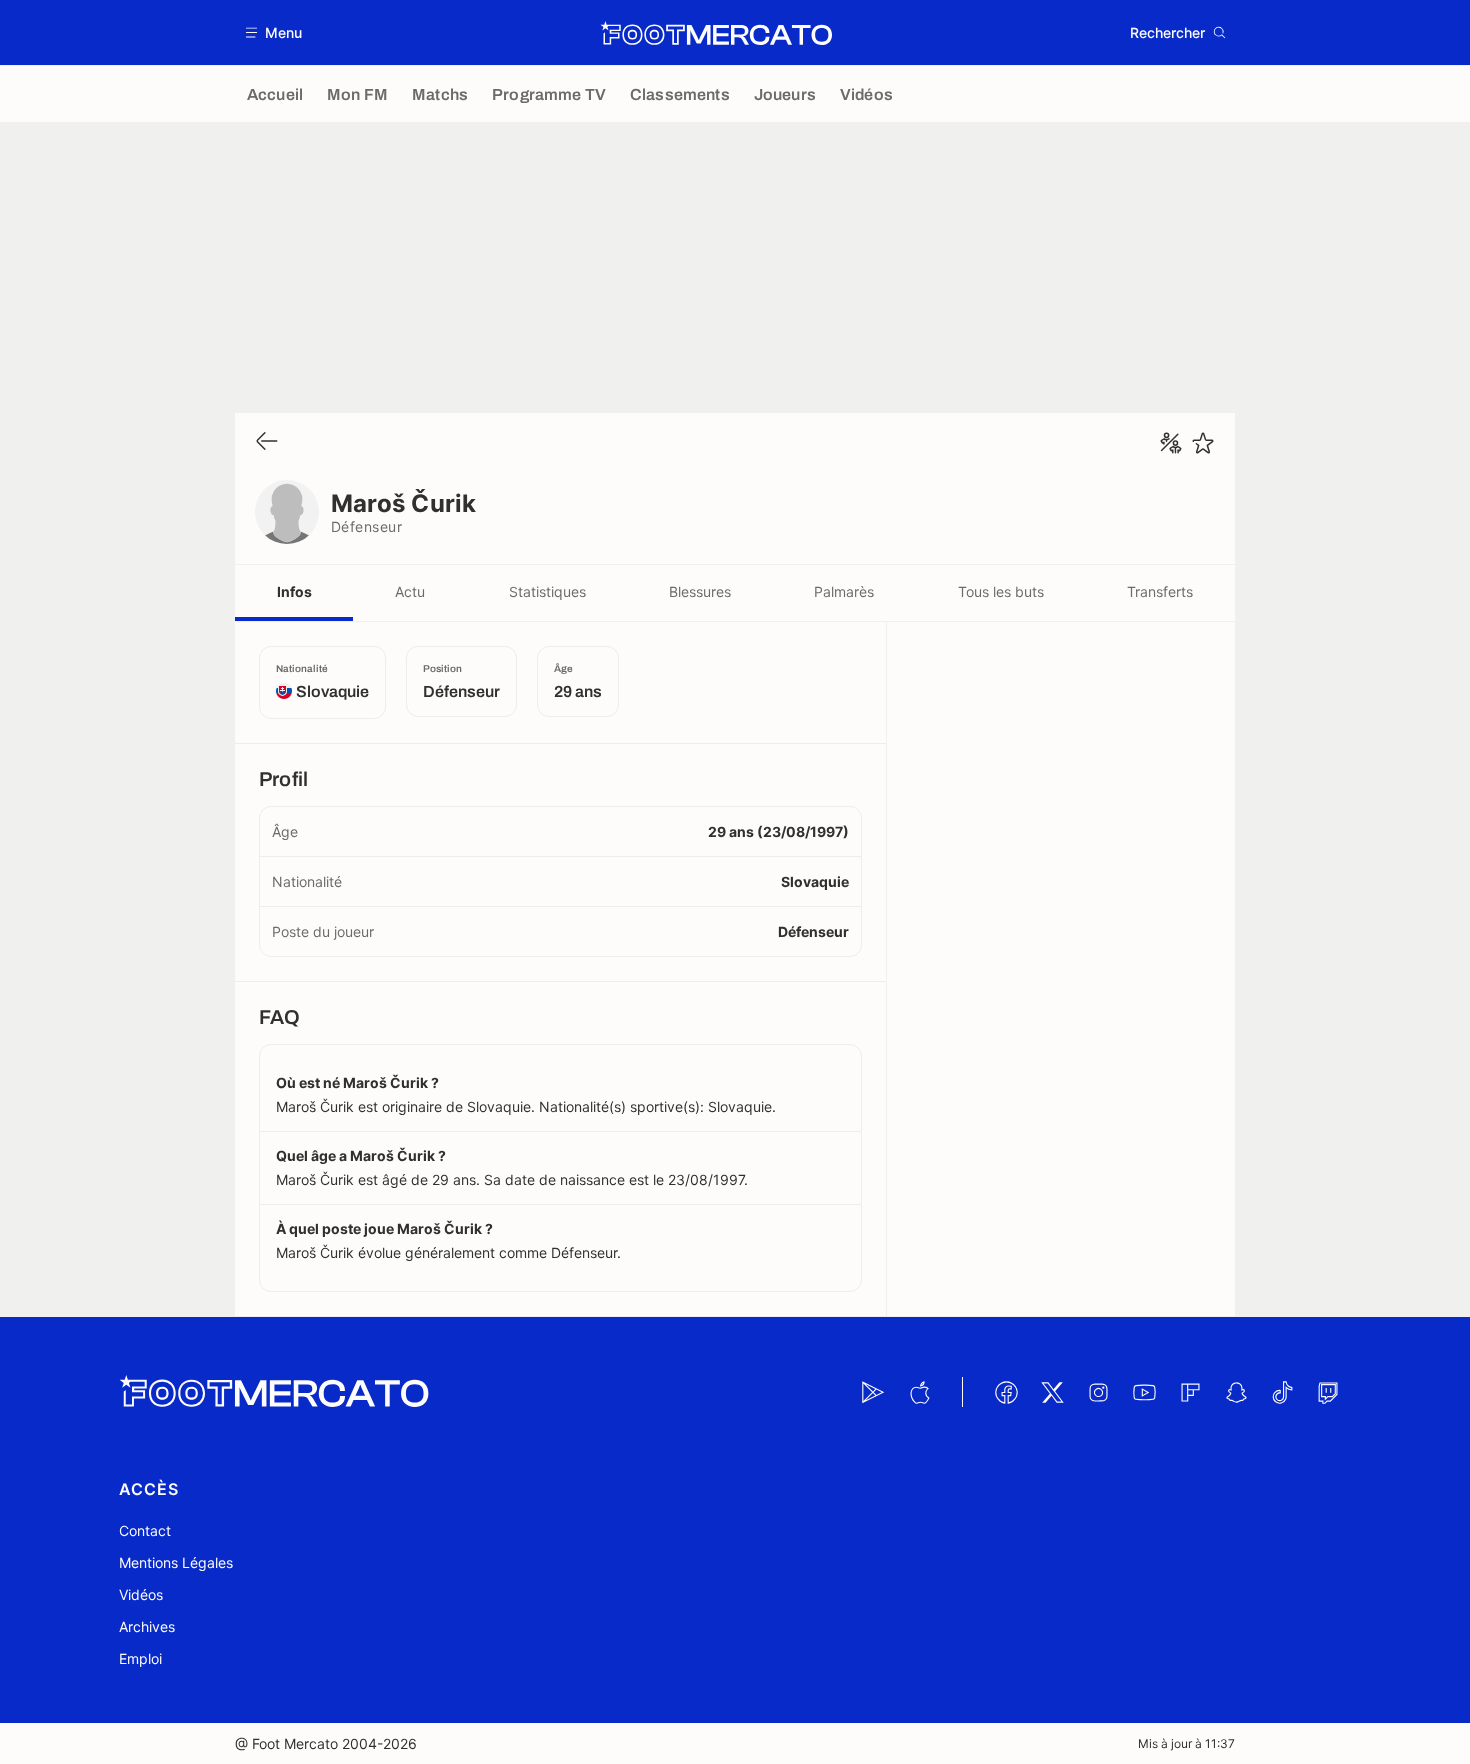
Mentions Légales (176, 1562)
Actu (410, 591)
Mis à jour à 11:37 (1186, 1743)
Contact (145, 1530)
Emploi (140, 1658)
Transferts (1160, 591)
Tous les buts (1001, 591)
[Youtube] (1144, 1392)
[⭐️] (1203, 443)
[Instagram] (1098, 1392)
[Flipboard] (1190, 1392)
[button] (274, 32)
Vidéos (141, 1594)
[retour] (267, 442)
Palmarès (844, 591)
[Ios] (919, 1392)
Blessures (700, 591)
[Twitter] (1052, 1392)
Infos (294, 591)
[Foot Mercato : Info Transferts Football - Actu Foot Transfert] (716, 33)
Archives (147, 1626)
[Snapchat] (1236, 1392)
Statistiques (547, 591)
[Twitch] (1328, 1392)
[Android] (873, 1392)
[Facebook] (1006, 1392)
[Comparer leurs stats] (1171, 443)
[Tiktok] (1282, 1392)
